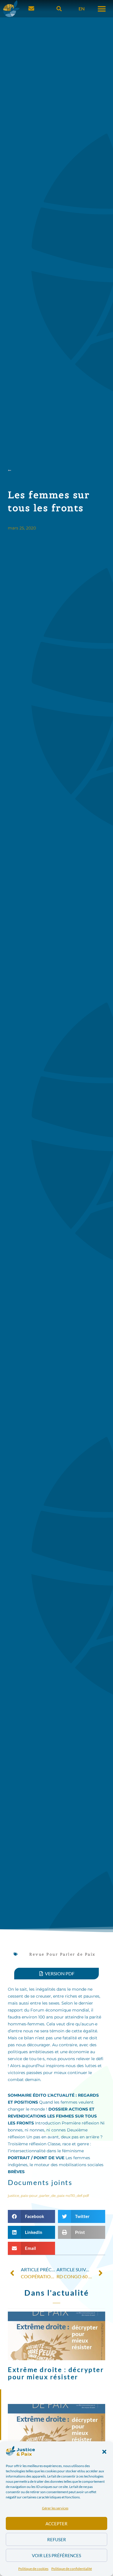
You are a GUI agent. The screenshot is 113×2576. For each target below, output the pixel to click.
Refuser (57, 2540)
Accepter (57, 2524)
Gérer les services (55, 2508)
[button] (104, 2452)
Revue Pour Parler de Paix (62, 1954)
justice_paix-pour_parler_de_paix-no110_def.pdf (48, 2196)
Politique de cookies (33, 2569)
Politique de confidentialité (72, 2569)
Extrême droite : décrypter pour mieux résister (56, 2373)
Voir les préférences (57, 2555)
